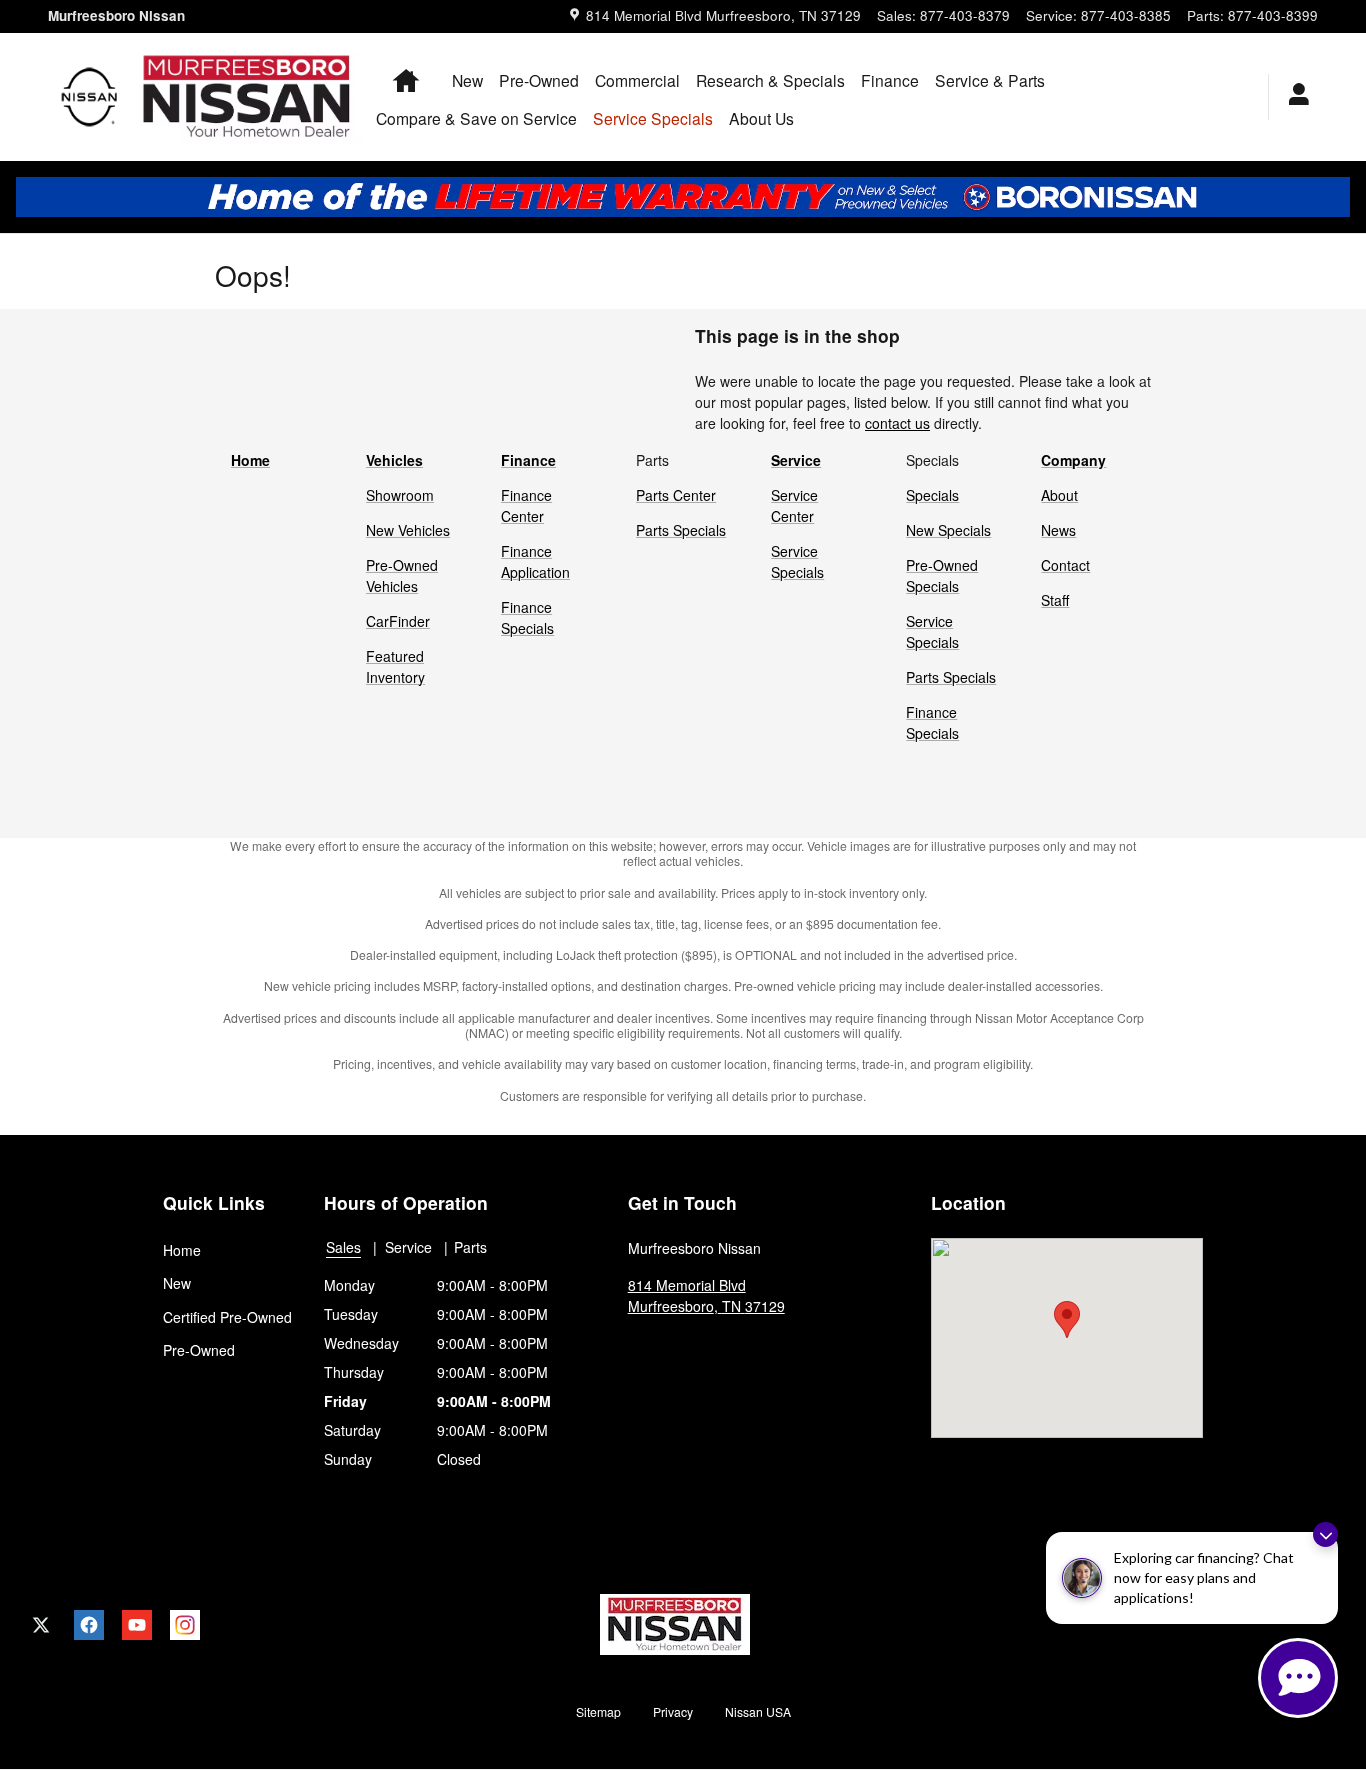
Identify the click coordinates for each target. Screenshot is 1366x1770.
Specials (932, 495)
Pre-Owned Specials (942, 575)
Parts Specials (681, 530)
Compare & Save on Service (476, 118)
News (1058, 530)
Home (250, 460)
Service (796, 460)
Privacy (673, 1711)
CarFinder (398, 621)
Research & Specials (770, 80)
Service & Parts (990, 80)
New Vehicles (408, 530)
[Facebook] (89, 1625)
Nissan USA (758, 1711)
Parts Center (676, 495)
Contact (1065, 565)
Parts (470, 1247)
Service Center (794, 505)
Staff (1055, 600)
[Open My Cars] (1293, 97)
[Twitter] (41, 1625)
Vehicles (394, 460)
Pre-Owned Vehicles (402, 575)
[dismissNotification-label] (1325, 1534)
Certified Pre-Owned (227, 1317)
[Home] (89, 97)
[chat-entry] (1298, 1678)
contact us (897, 423)
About (1059, 495)
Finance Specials (527, 617)
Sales (343, 1247)
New (467, 80)
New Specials (948, 530)
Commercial (637, 80)
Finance (890, 80)
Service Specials (797, 561)
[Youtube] (137, 1625)
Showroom (400, 495)
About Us (761, 118)
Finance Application (535, 561)
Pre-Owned (539, 80)
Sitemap (598, 1711)
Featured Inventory (395, 666)
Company (1073, 460)
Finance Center (526, 505)
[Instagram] (185, 1625)
